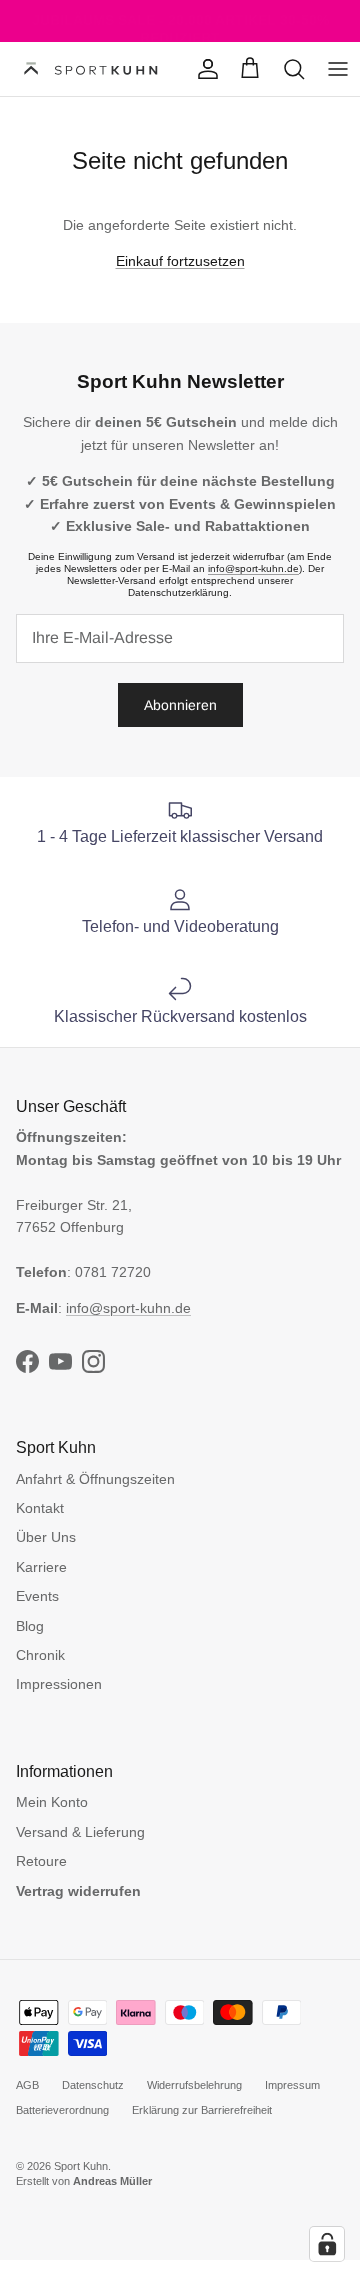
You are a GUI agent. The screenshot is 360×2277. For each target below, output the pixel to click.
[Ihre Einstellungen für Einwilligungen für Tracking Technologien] (327, 2244)
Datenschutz (93, 2085)
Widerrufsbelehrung (194, 2085)
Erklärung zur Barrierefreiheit (202, 2110)
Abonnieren (180, 705)
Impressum (292, 2085)
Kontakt (40, 1508)
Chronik (40, 1655)
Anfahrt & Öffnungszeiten (95, 1479)
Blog (30, 1626)
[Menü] (338, 69)
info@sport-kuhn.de (253, 568)
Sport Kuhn (81, 2166)
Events (37, 1596)
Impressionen (59, 1684)
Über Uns (46, 1537)
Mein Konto (52, 1802)
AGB (27, 2085)
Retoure (41, 1861)
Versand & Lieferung (80, 1832)
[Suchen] (294, 69)
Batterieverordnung (62, 2110)
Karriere (41, 1567)
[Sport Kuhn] (92, 69)
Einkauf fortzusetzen (180, 261)
